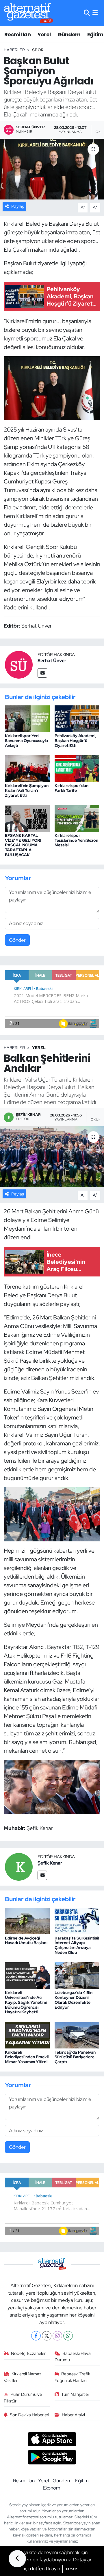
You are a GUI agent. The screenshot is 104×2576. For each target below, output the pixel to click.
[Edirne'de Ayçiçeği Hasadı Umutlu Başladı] (27, 1920)
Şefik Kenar (50, 1863)
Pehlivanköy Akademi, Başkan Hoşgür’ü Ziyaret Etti (76, 741)
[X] (47, 2336)
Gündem (69, 34)
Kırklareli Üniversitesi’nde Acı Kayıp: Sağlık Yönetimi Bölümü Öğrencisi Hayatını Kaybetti (26, 2002)
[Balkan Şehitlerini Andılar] (52, 1157)
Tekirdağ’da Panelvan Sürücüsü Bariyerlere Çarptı (75, 2057)
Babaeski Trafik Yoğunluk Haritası (73, 2377)
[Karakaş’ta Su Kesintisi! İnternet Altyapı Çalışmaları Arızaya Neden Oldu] (77, 1920)
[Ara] (87, 13)
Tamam (71, 2569)
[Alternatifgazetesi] (28, 13)
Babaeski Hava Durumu (73, 2357)
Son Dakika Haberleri (29, 2415)
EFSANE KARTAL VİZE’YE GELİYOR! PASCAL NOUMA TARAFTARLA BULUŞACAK (23, 845)
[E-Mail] (42, 673)
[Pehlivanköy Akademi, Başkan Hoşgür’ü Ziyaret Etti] (77, 718)
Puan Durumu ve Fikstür (23, 2398)
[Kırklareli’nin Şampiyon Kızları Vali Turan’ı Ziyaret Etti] (27, 768)
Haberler (14, 50)
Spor (38, 50)
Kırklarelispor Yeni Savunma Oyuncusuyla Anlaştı (26, 741)
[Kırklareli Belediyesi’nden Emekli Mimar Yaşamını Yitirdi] (27, 2035)
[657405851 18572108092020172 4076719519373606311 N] (52, 388)
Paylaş (18, 206)
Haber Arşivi (73, 2415)
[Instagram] (57, 2336)
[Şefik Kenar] (19, 1866)
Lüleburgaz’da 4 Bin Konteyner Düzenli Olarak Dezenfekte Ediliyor (74, 2000)
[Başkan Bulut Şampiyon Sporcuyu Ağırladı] (52, 169)
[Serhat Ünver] (19, 664)
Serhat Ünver (52, 661)
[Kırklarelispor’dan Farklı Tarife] (77, 768)
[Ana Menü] (95, 13)
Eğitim (95, 34)
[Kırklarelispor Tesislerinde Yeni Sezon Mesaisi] (77, 818)
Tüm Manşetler (75, 2394)
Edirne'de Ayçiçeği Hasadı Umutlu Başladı (26, 1941)
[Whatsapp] (68, 2336)
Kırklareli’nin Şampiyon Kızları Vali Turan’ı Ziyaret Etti (27, 790)
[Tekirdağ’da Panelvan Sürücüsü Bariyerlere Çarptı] (77, 2035)
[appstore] (52, 2440)
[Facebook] (36, 2336)
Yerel (44, 34)
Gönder (17, 940)
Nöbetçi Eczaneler (28, 2353)
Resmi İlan (17, 34)
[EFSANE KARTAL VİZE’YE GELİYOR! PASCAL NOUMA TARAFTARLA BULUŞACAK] (27, 818)
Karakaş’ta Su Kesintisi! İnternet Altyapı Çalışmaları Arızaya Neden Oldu (77, 1945)
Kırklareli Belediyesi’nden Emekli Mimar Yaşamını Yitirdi (27, 2057)
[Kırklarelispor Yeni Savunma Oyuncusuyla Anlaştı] (27, 718)
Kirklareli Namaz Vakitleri (23, 2377)
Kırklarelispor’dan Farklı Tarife (71, 788)
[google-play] (52, 2458)
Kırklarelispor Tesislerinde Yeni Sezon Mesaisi (76, 840)
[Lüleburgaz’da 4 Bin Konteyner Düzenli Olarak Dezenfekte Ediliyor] (77, 1975)
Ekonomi (52, 2488)
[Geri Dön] (17, 2559)
